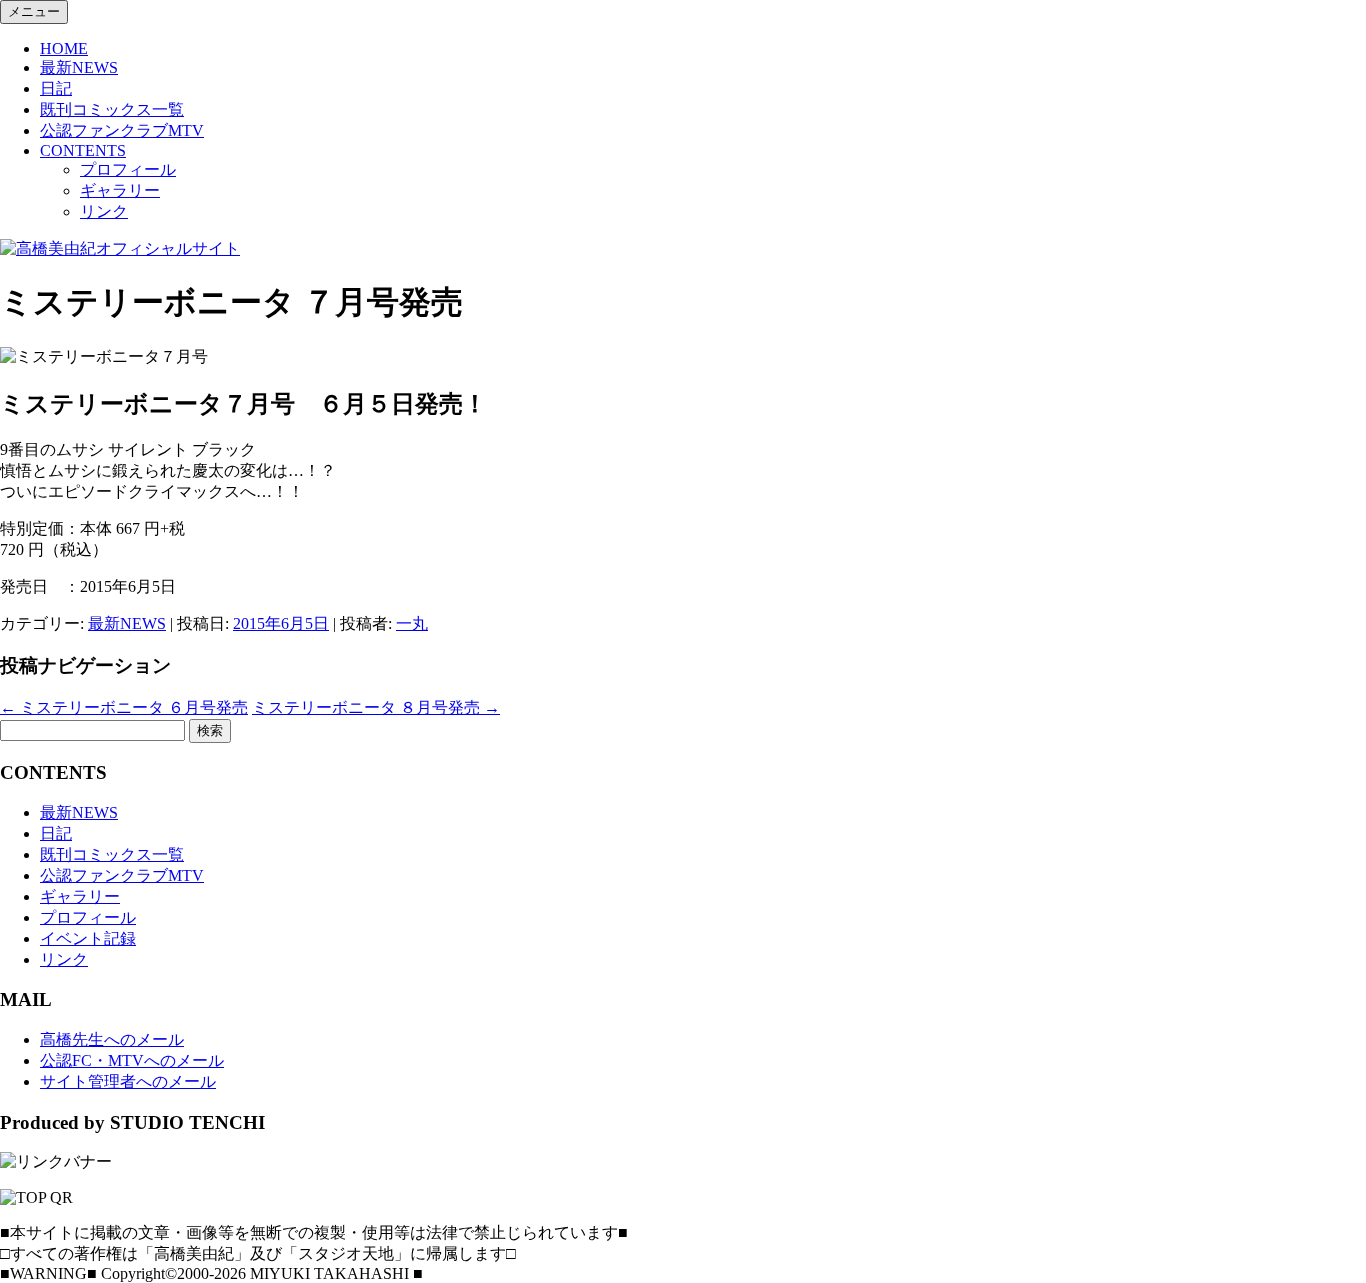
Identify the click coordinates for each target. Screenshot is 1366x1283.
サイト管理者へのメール (128, 1081)
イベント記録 (88, 938)
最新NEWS (79, 67)
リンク (104, 211)
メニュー (34, 11)
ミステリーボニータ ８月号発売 (376, 707)
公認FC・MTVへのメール (132, 1060)
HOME (64, 48)
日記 (56, 88)
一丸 (412, 623)
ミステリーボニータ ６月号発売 (124, 707)
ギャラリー (120, 190)
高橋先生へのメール (112, 1039)
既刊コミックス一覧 (112, 109)
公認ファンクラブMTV (122, 130)
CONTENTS (83, 150)
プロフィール (128, 169)
